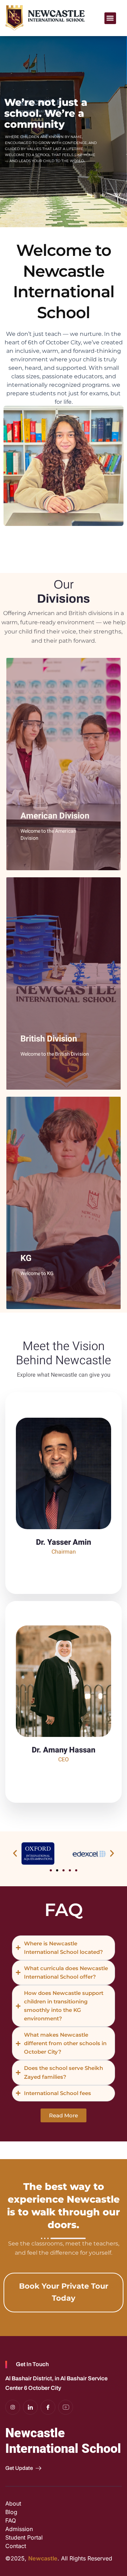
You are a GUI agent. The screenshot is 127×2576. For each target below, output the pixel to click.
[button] (110, 18)
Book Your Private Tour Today (64, 2292)
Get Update (19, 2468)
